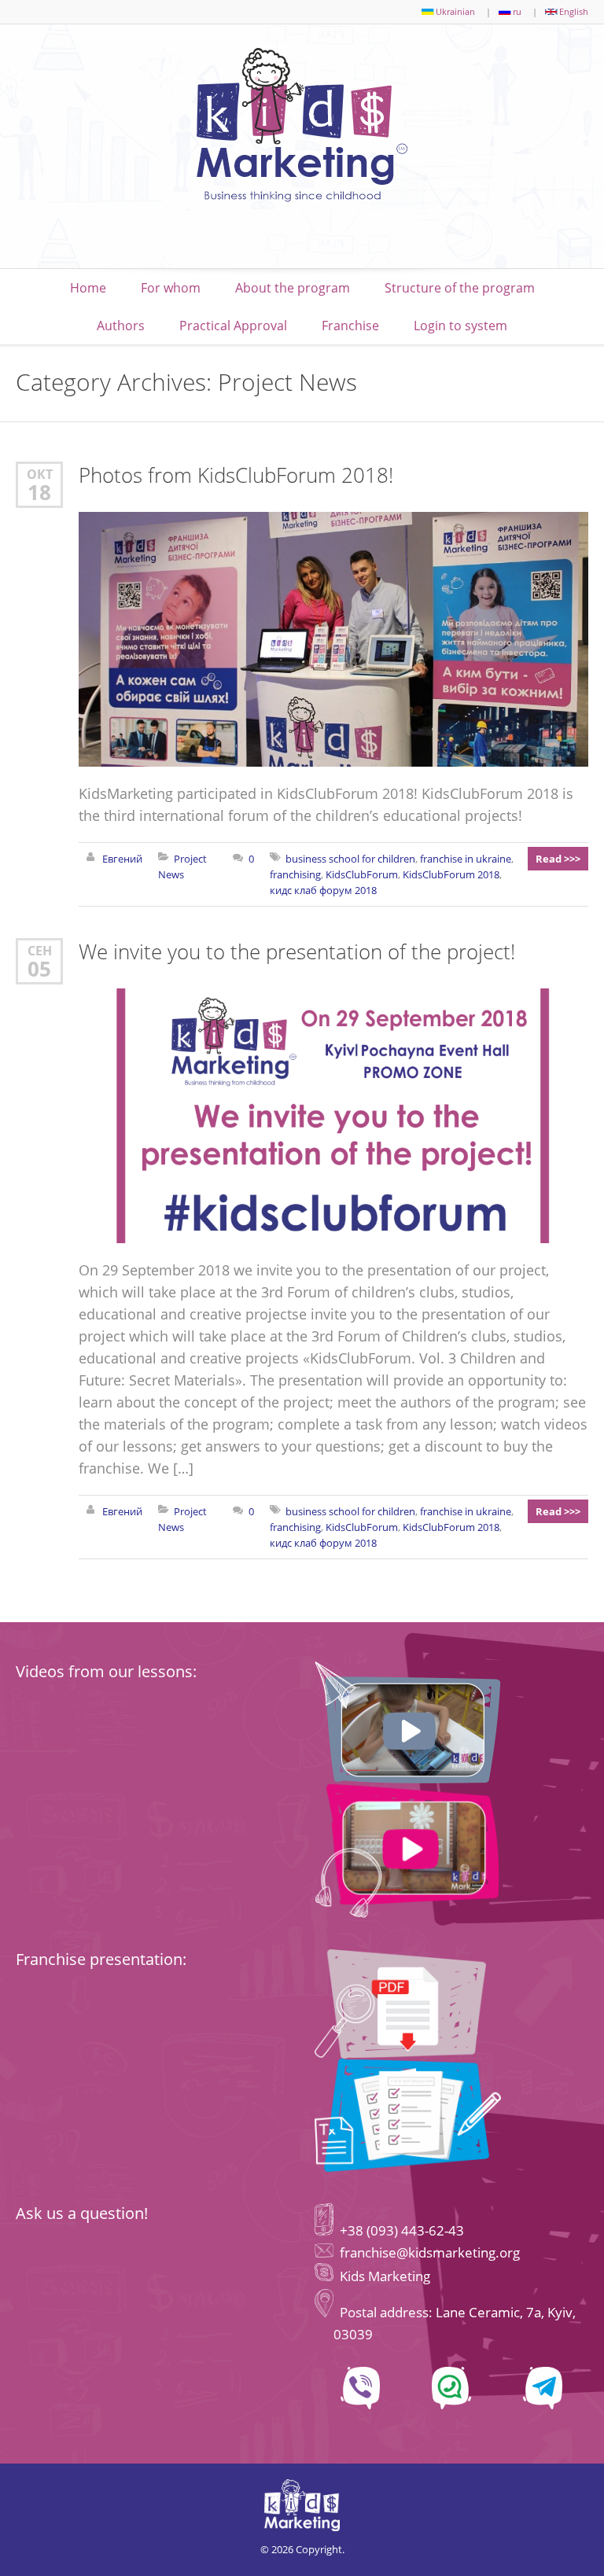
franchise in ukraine (466, 859)
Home (88, 288)
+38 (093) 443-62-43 (400, 2230)
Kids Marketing (385, 2276)
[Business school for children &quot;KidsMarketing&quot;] (302, 129)
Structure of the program (460, 288)
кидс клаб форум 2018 (323, 890)
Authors (121, 326)
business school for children (350, 859)
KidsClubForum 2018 (451, 874)
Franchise (350, 326)
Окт (40, 474)
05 (39, 969)
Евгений (122, 859)
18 (39, 492)
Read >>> (558, 859)
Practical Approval (233, 326)
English (574, 11)
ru (517, 11)
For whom (171, 288)
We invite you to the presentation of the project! (297, 951)
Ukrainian (455, 11)
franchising (295, 874)
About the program (293, 288)
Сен (40, 950)
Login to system (460, 326)
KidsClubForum (362, 874)
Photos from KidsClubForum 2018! (236, 475)
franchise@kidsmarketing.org (430, 2252)
